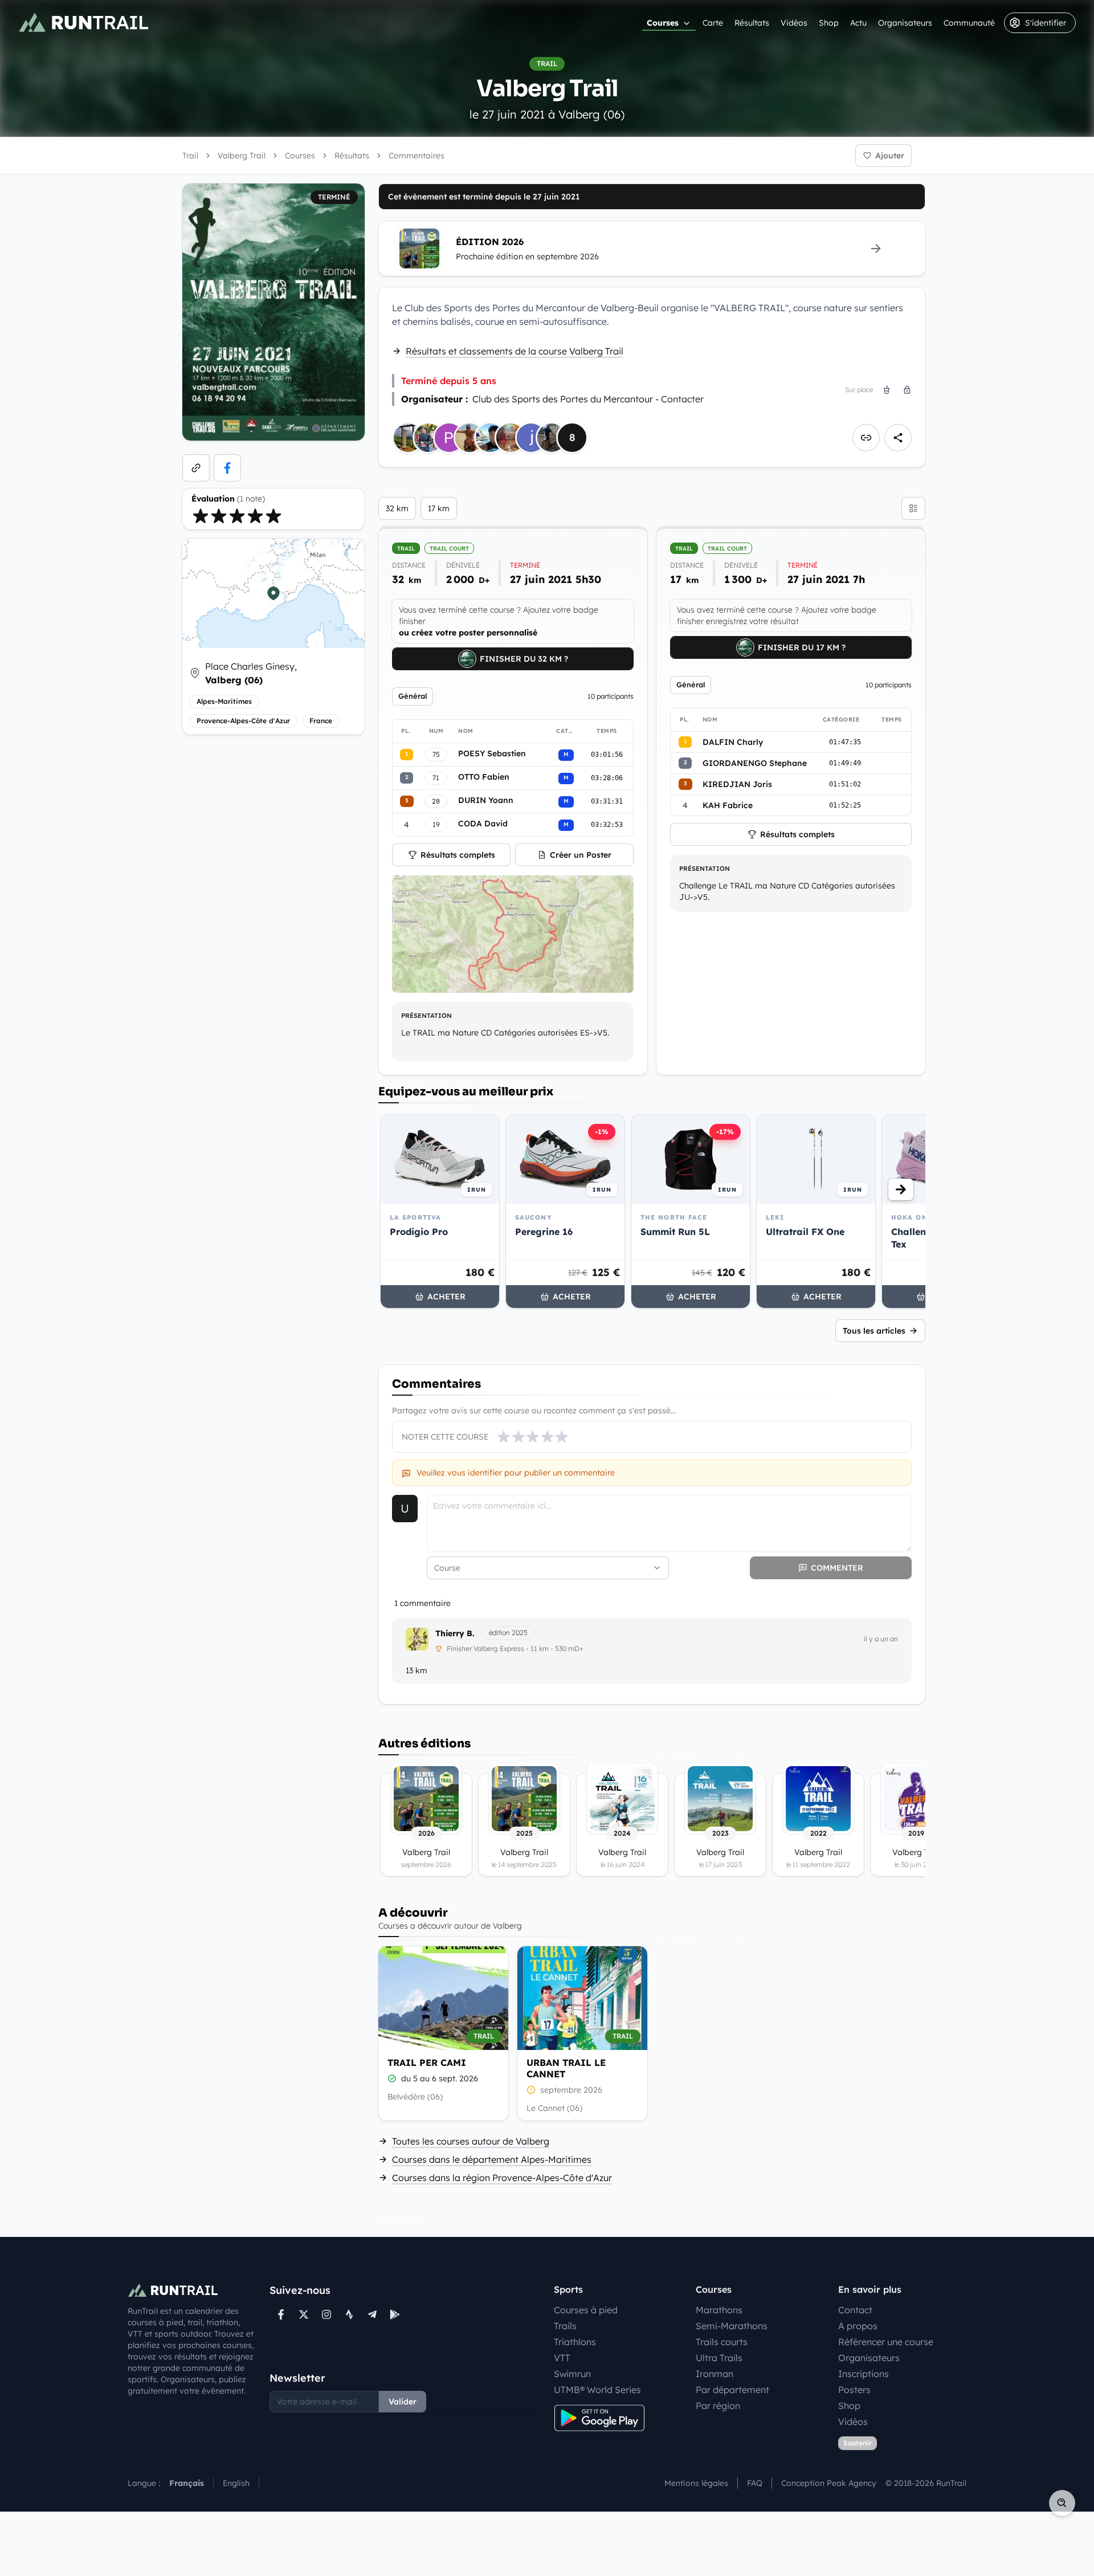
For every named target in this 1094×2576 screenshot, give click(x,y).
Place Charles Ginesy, (251, 673)
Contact (855, 2310)
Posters (854, 2390)
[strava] (349, 2314)
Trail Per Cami (427, 2063)
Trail (190, 156)
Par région (718, 2406)
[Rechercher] (1062, 2503)
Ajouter (890, 156)
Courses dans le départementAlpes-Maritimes (492, 2159)
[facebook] (227, 468)
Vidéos (794, 23)
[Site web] (196, 468)
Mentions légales (696, 2483)
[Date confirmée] (392, 2078)
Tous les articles (874, 1331)
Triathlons (575, 2342)
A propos (858, 2326)
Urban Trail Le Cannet (566, 2068)
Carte (713, 23)
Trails (565, 2326)
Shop (829, 23)
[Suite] (901, 1189)
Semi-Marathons (732, 2326)
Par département (732, 2390)
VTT (562, 2358)
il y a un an (881, 1639)
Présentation (426, 1016)
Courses (663, 23)
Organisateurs (905, 23)
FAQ (755, 2483)
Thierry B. (455, 1633)
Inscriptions (864, 2374)
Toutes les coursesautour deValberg (471, 2141)
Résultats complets (458, 855)
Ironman (715, 2374)
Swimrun (572, 2374)
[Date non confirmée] (531, 2090)
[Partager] (898, 438)
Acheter (446, 1297)
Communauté (969, 23)
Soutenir (858, 2443)
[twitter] (304, 2314)
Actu (858, 23)
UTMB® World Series (597, 2390)
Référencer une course (886, 2342)
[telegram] (372, 2314)
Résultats (752, 23)
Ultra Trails (719, 2358)
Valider (403, 2402)
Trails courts (722, 2342)
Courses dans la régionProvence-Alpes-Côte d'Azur (502, 2178)
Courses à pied (586, 2310)
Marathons (719, 2310)
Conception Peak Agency (829, 2483)
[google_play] (395, 2314)
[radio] (201, 516)
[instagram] (326, 2314)
